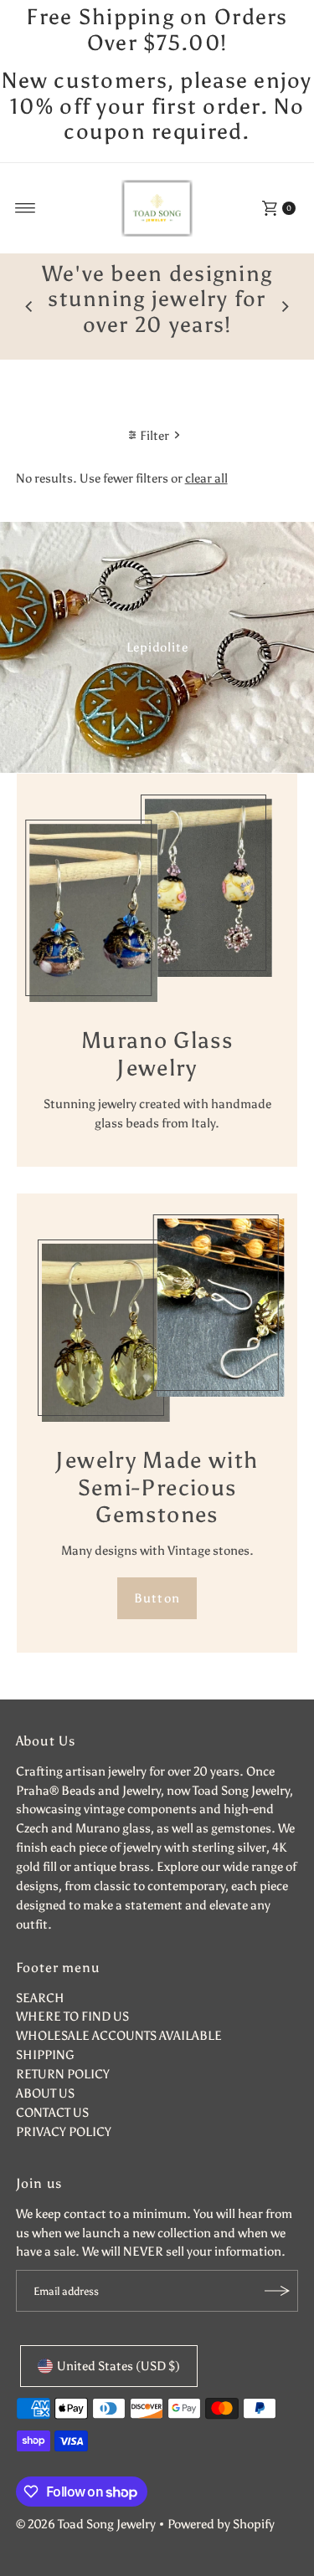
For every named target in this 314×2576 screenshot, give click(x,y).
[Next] (285, 306)
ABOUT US (45, 2093)
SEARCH (40, 1998)
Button (157, 1598)
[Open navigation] (26, 208)
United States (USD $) (118, 2366)
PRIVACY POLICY (64, 2131)
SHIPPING (45, 2055)
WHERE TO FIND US (72, 2016)
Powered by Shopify (221, 2524)
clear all (206, 478)
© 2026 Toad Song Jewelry (86, 2524)
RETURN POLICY (63, 2074)
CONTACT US (52, 2112)
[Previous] (29, 306)
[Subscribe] (277, 2291)
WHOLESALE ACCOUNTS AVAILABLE (119, 2035)
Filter (154, 435)
